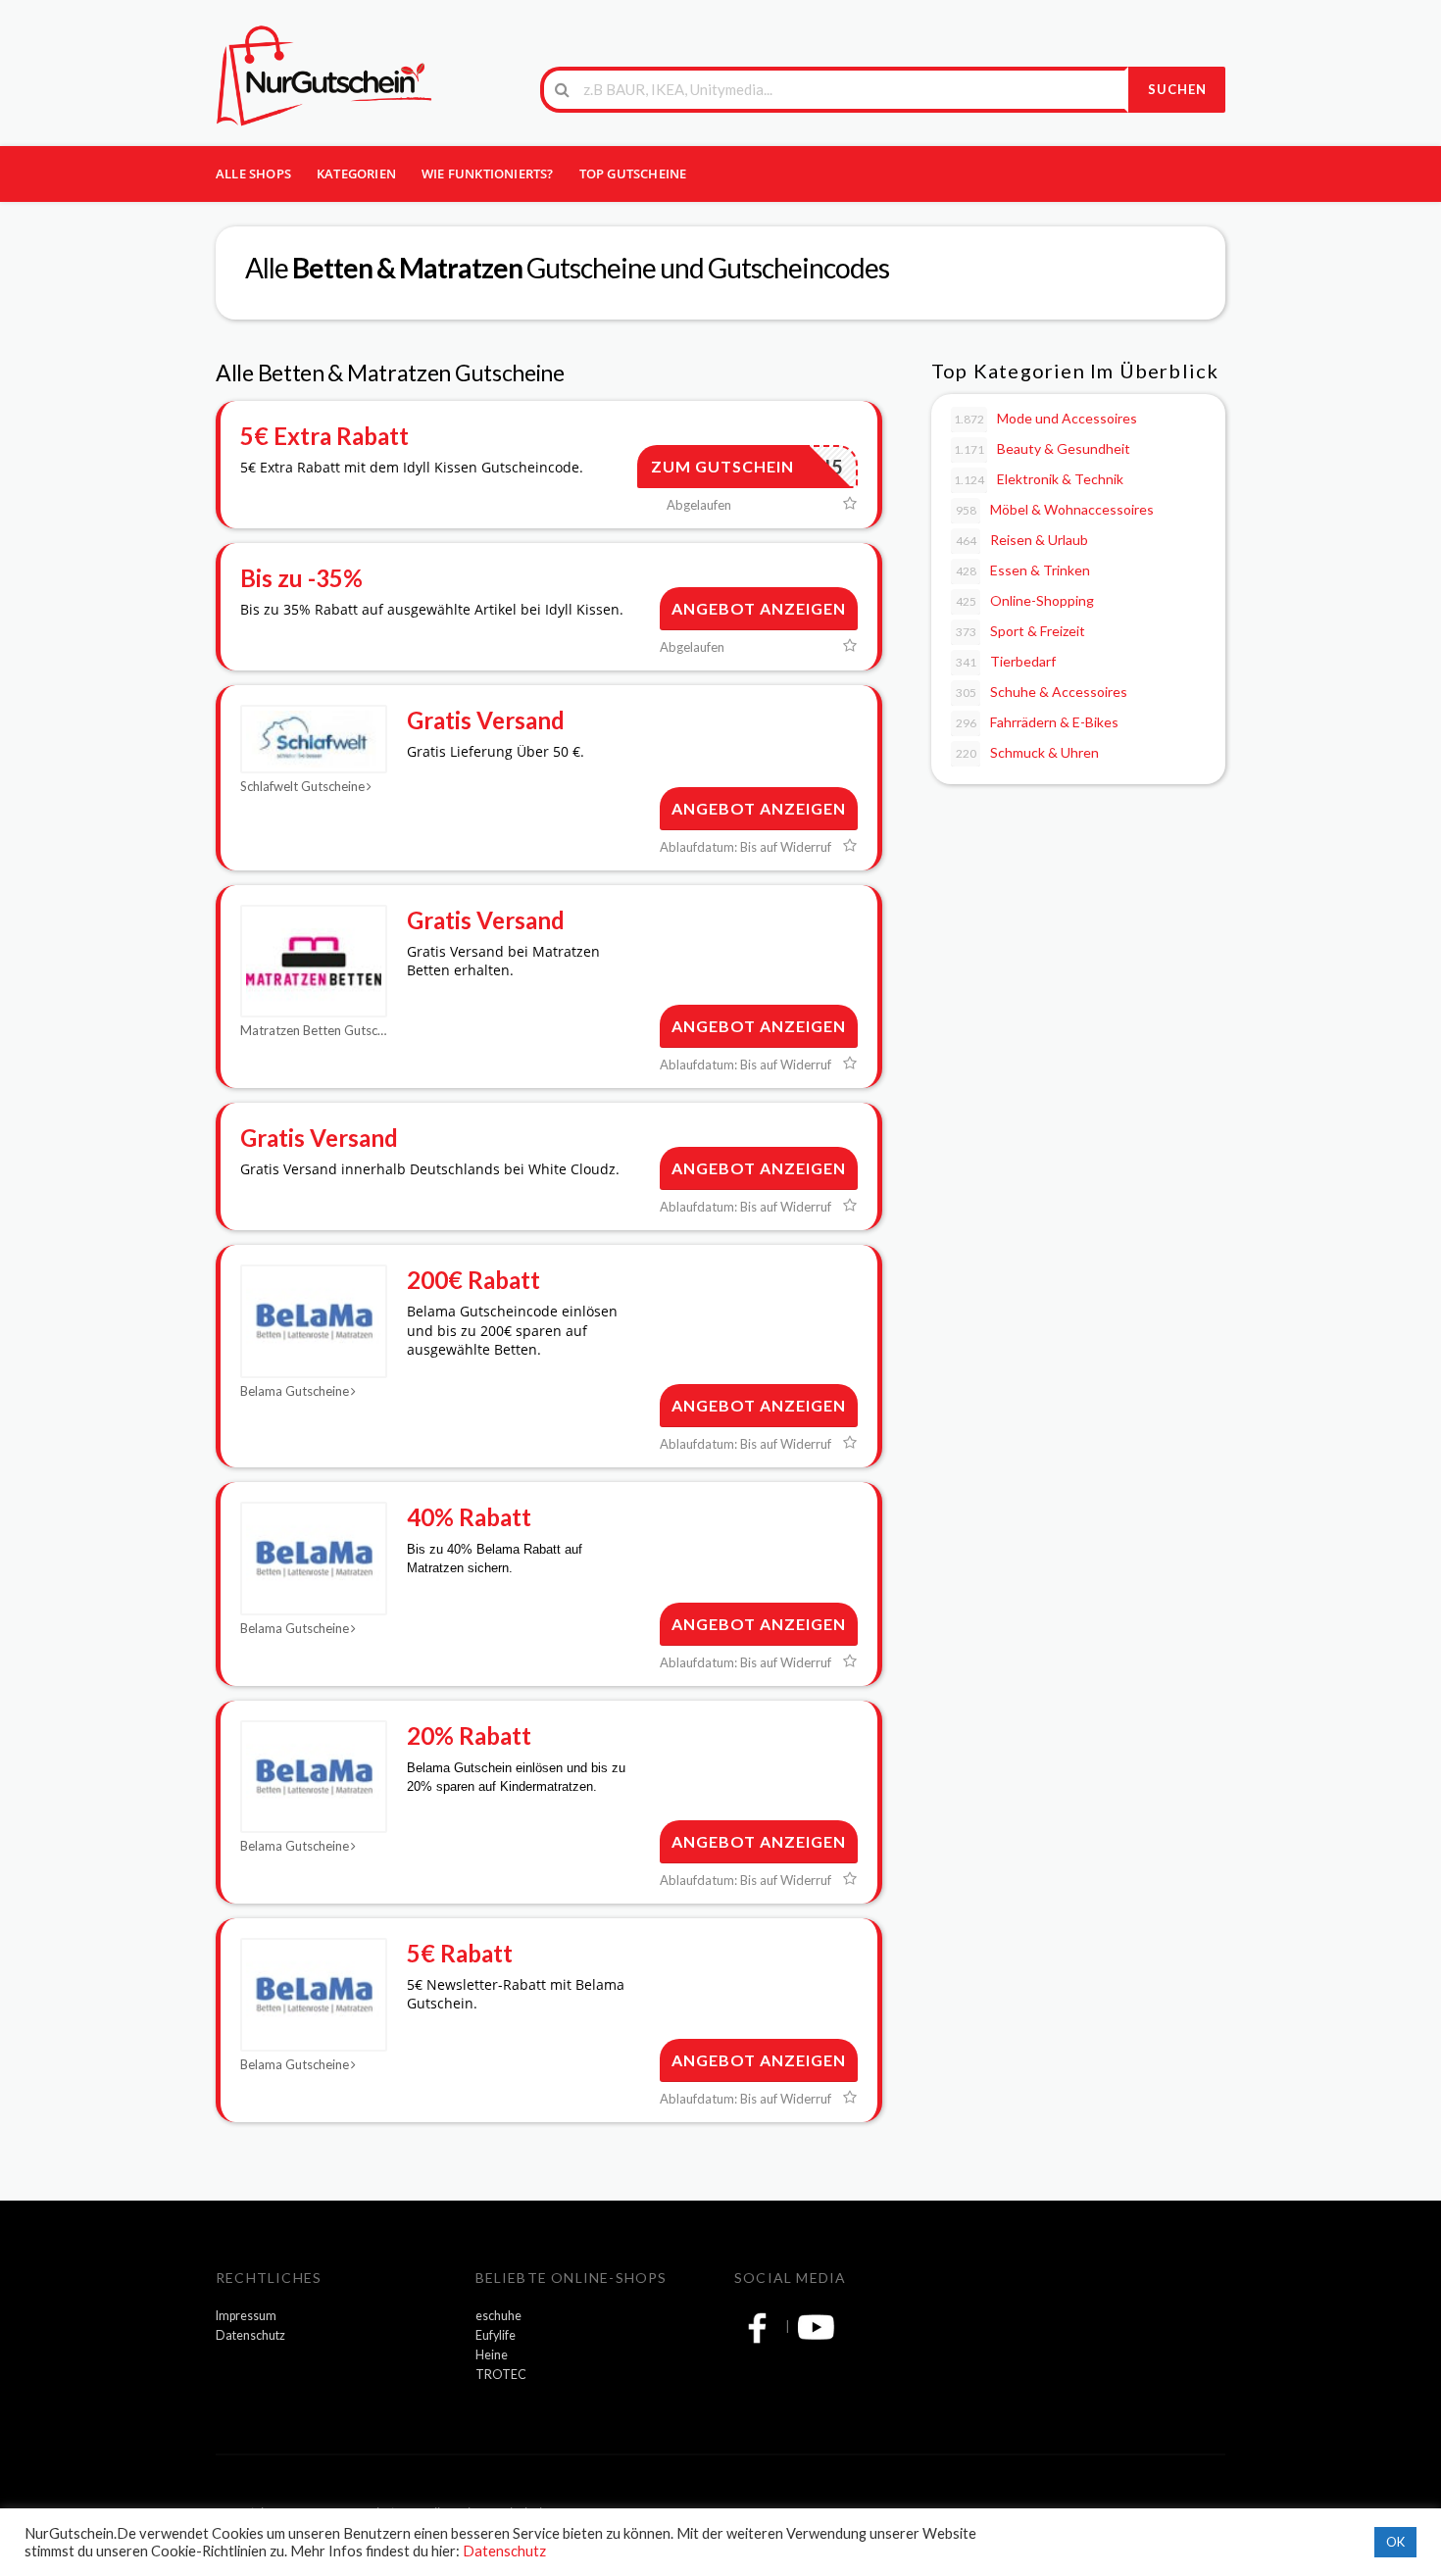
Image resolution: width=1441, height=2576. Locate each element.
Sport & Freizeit (1021, 631)
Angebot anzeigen (759, 608)
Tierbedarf (1006, 661)
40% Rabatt (469, 1517)
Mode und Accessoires (1045, 418)
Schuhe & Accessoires (1042, 692)
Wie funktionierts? (488, 173)
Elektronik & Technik (1039, 479)
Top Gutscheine (633, 173)
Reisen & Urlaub (1022, 540)
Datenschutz (250, 2335)
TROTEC (501, 2375)
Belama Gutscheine (295, 1391)
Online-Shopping (1025, 600)
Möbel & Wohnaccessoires (1055, 509)
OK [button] (1395, 2542)
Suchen (1177, 89)
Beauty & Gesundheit (1042, 448)
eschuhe (498, 2316)
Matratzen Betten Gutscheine (314, 1030)
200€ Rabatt (473, 1280)
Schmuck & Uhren (1028, 752)
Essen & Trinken (1023, 570)
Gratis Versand (486, 720)
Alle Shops (253, 173)
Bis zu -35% (301, 578)
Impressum (246, 2316)
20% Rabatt (469, 1735)
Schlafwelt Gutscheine (302, 786)
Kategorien (356, 173)
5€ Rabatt (460, 1953)
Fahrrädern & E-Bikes (1038, 722)
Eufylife (496, 2335)
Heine (492, 2355)
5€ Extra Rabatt (324, 436)
